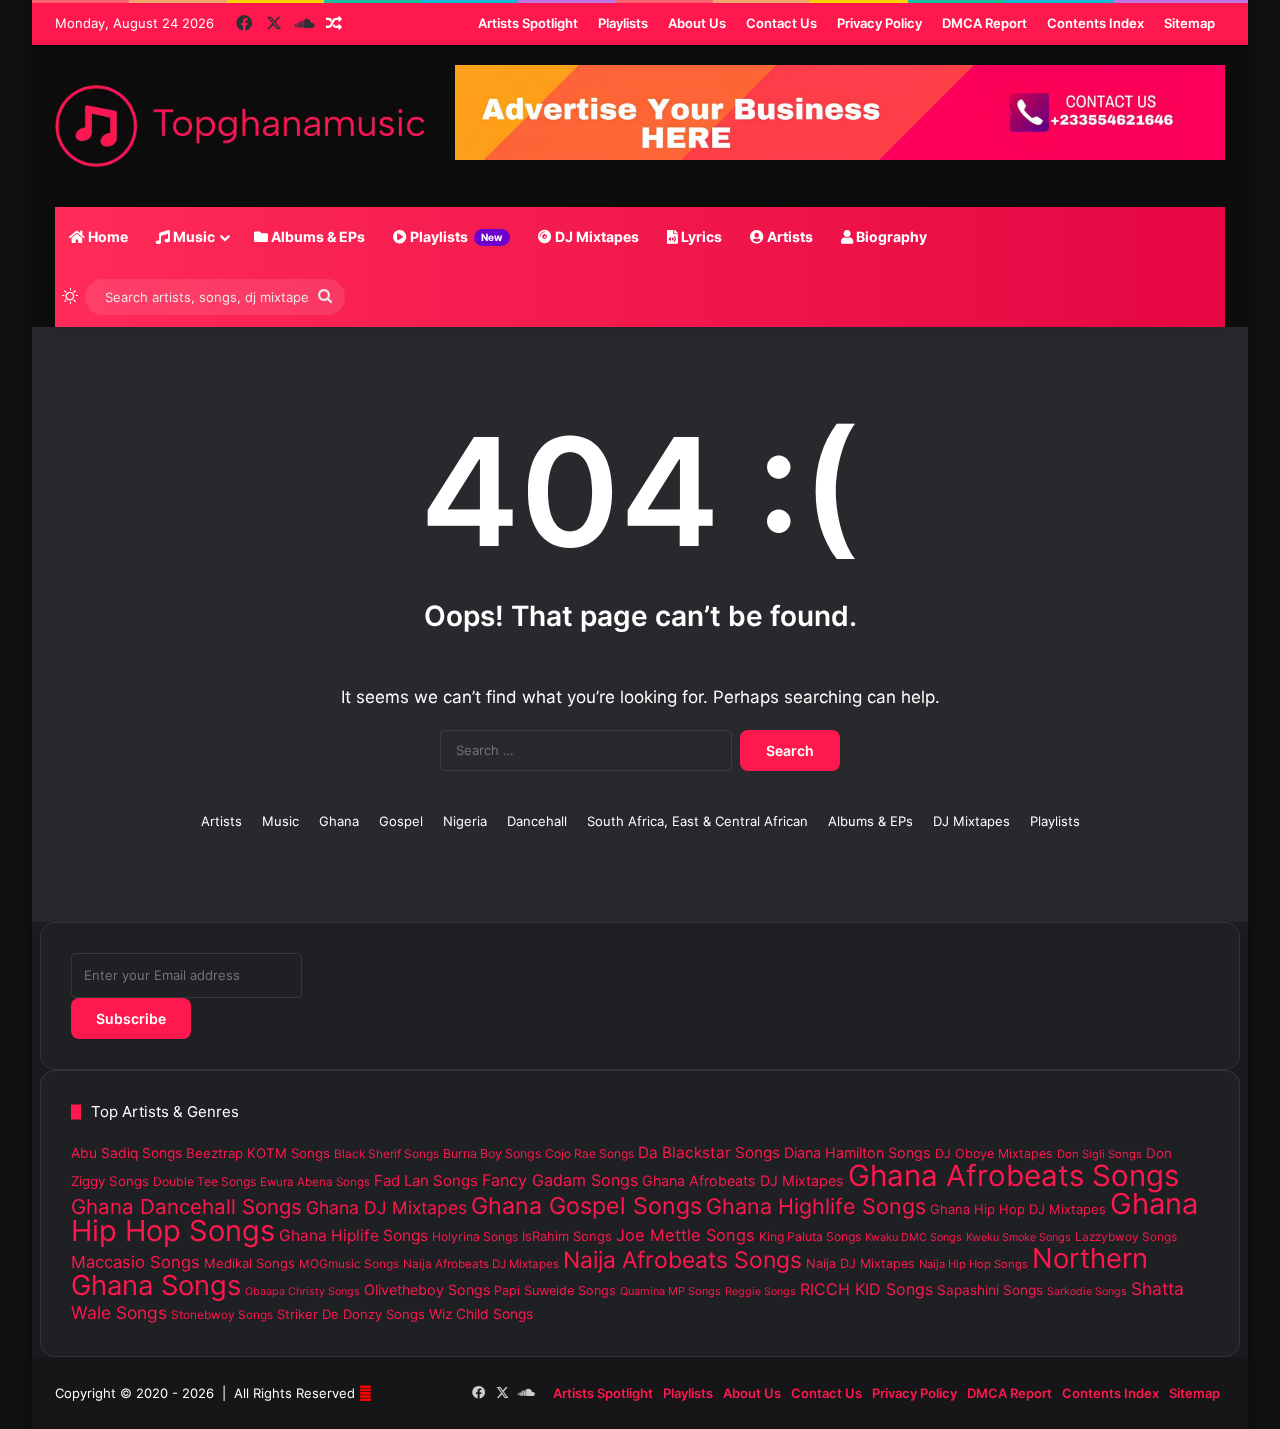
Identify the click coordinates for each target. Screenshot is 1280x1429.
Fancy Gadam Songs (560, 1180)
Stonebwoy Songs (222, 1315)
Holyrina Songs (475, 1236)
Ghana (339, 821)
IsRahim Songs (567, 1236)
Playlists (455, 236)
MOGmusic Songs (349, 1264)
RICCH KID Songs (866, 1289)
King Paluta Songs (810, 1236)
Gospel (401, 821)
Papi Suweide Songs (555, 1290)
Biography (890, 236)
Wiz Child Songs (481, 1314)
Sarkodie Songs (1087, 1291)
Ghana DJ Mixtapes (386, 1207)
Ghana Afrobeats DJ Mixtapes (743, 1180)
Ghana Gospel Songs (586, 1206)
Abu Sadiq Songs (126, 1153)
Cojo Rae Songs (589, 1153)
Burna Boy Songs (492, 1153)
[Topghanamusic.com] (240, 126)
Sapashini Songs (990, 1290)
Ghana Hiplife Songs (353, 1235)
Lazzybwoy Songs (1126, 1237)
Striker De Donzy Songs (351, 1314)
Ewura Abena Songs (315, 1182)
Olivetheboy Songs (427, 1289)
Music (192, 236)
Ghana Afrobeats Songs (1013, 1175)
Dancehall (537, 821)
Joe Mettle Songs (685, 1235)
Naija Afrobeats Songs (682, 1260)
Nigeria (465, 821)
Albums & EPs (316, 236)
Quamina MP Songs (670, 1291)
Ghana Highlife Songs (816, 1206)
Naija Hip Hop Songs (973, 1264)
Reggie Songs (760, 1291)
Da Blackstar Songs (709, 1152)
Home (106, 236)
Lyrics (700, 236)
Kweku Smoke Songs (1018, 1237)
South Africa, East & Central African (697, 821)
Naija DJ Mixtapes (860, 1263)
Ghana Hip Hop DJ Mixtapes (1018, 1209)
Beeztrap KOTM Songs (258, 1153)
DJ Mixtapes (595, 236)
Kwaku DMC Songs (913, 1237)
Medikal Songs (249, 1263)
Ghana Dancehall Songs (186, 1206)
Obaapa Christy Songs (302, 1291)
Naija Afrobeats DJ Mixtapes (481, 1264)
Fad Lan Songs (426, 1180)
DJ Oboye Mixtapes (994, 1153)
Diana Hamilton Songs (857, 1152)
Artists (788, 236)
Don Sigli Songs (1099, 1154)
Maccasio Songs (135, 1262)
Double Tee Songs (204, 1181)
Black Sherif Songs (386, 1154)
